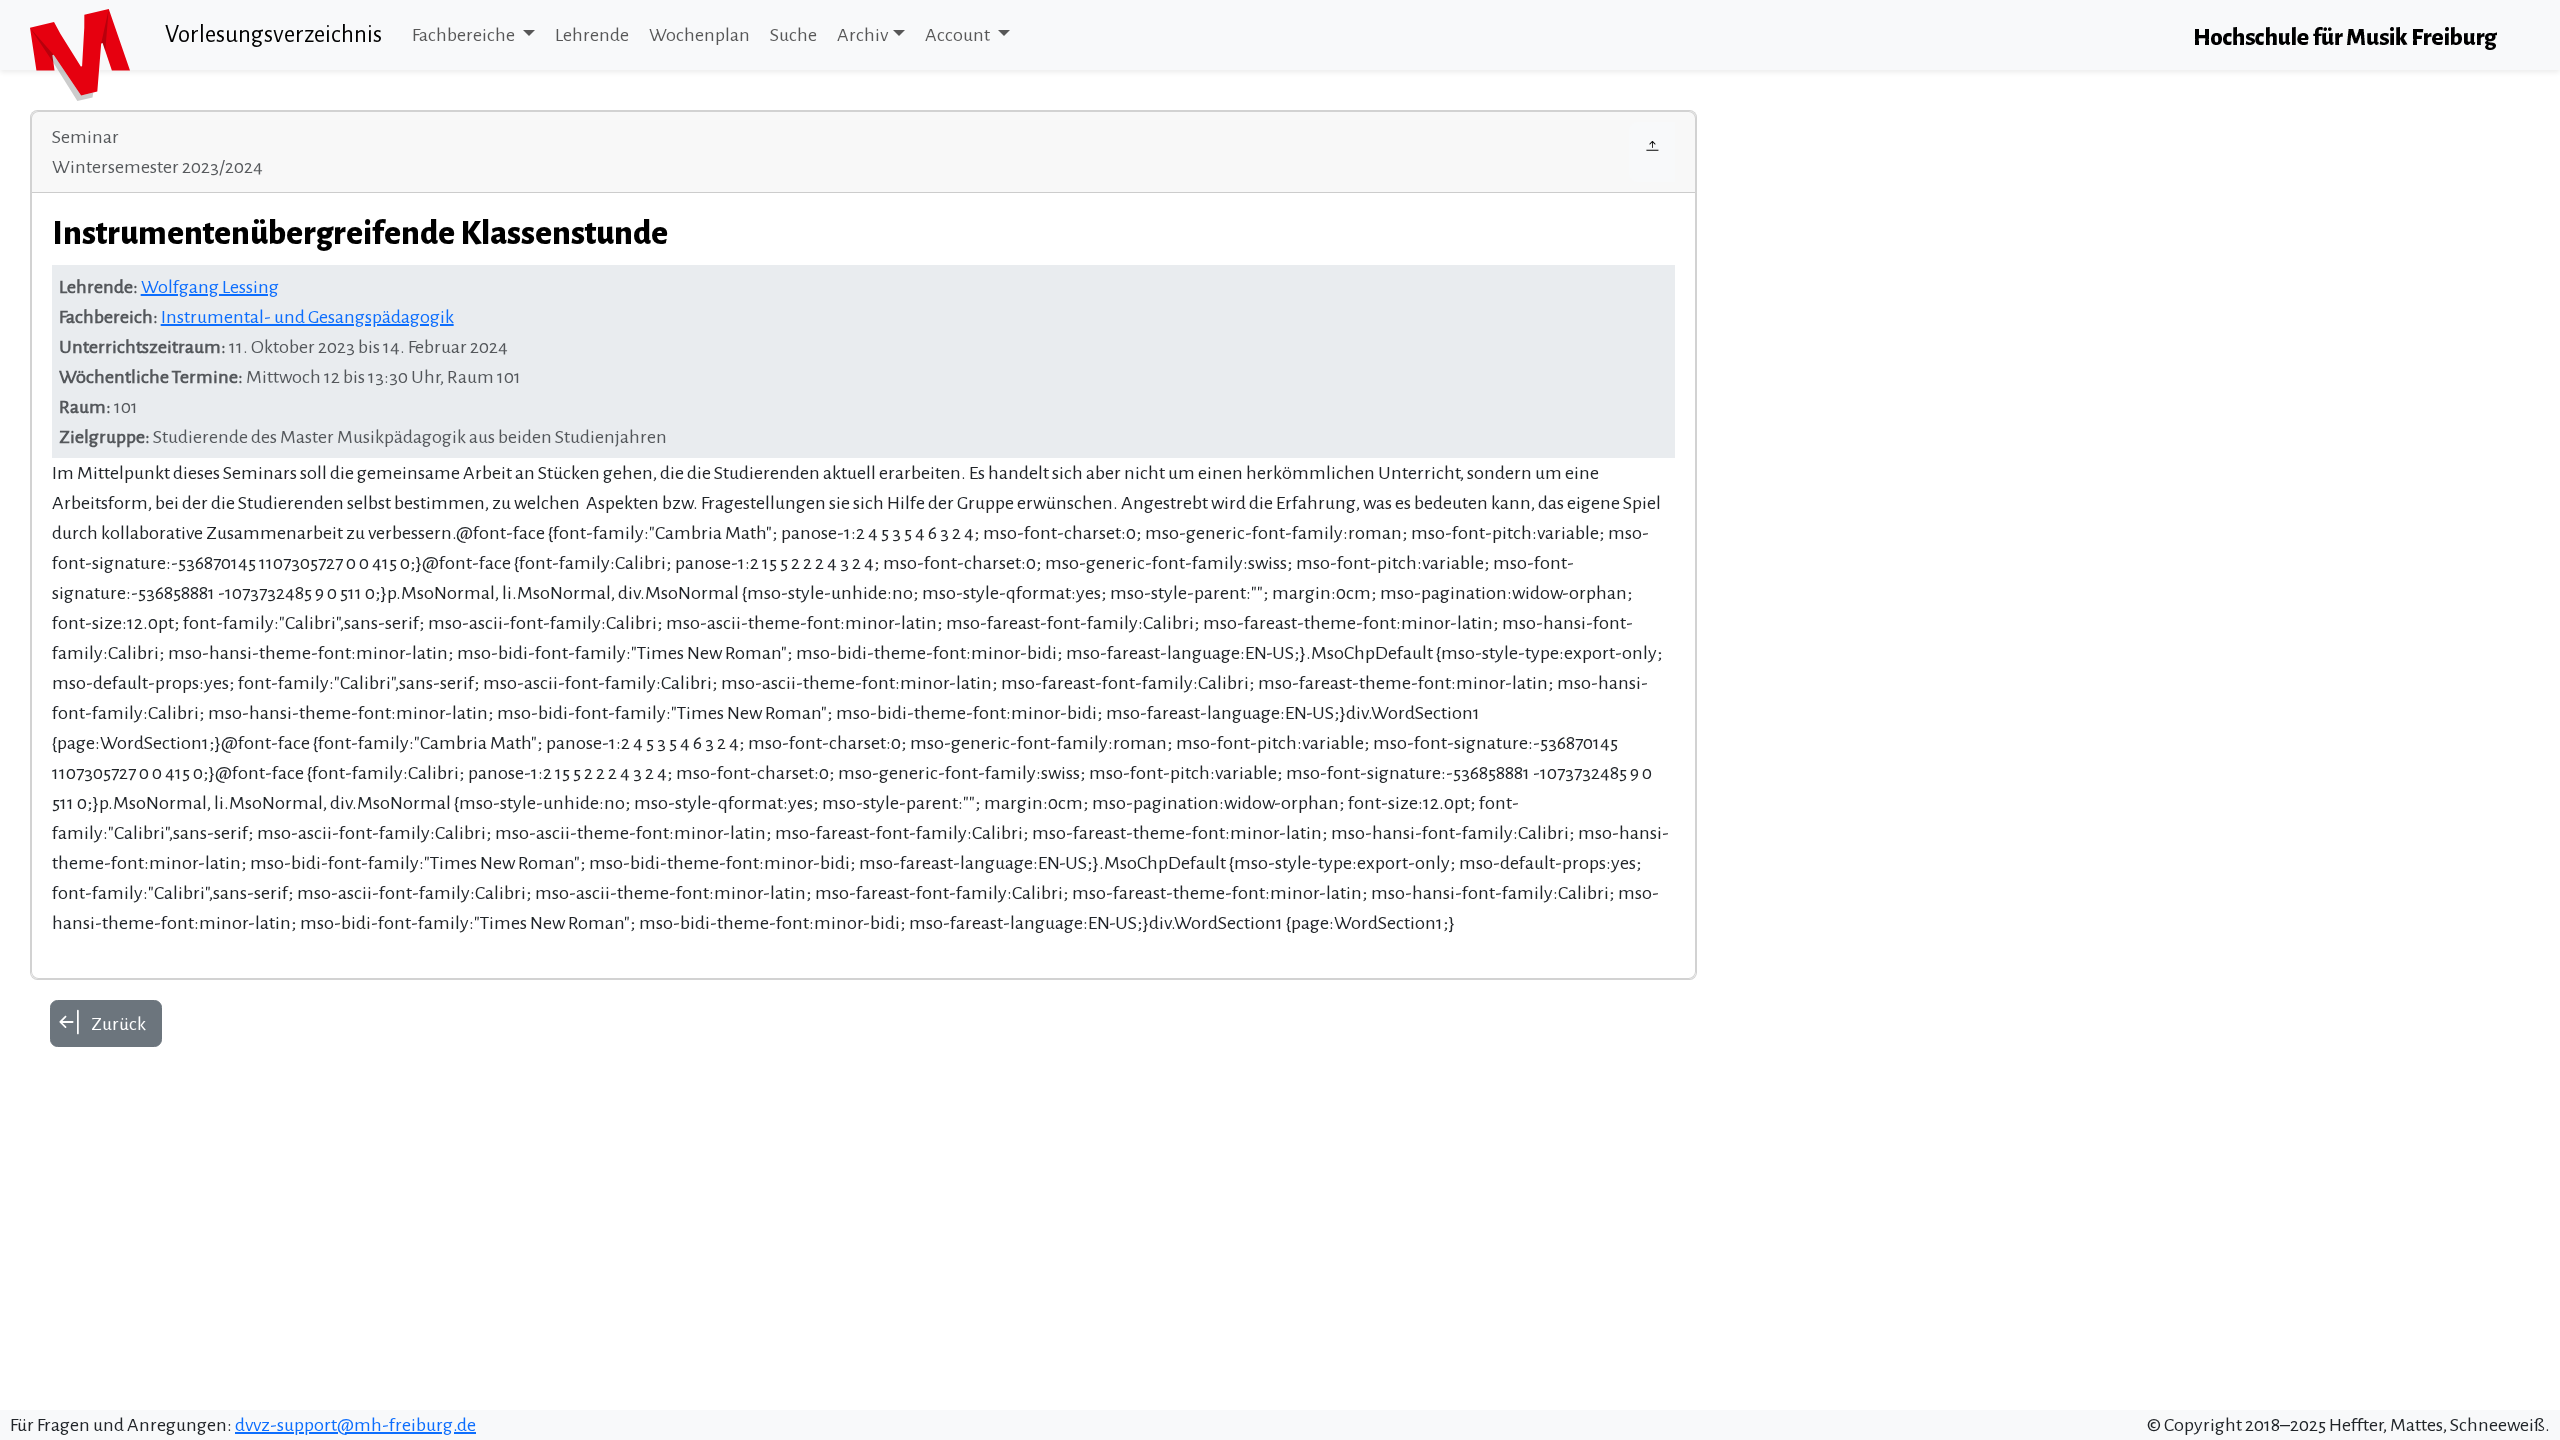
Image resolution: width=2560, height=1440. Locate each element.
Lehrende (592, 35)
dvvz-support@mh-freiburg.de (355, 1425)
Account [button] (959, 35)
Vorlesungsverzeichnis (273, 34)
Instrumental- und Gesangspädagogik (307, 317)
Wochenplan (699, 35)
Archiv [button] (862, 35)
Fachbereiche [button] (465, 35)
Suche (793, 35)
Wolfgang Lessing (210, 287)
